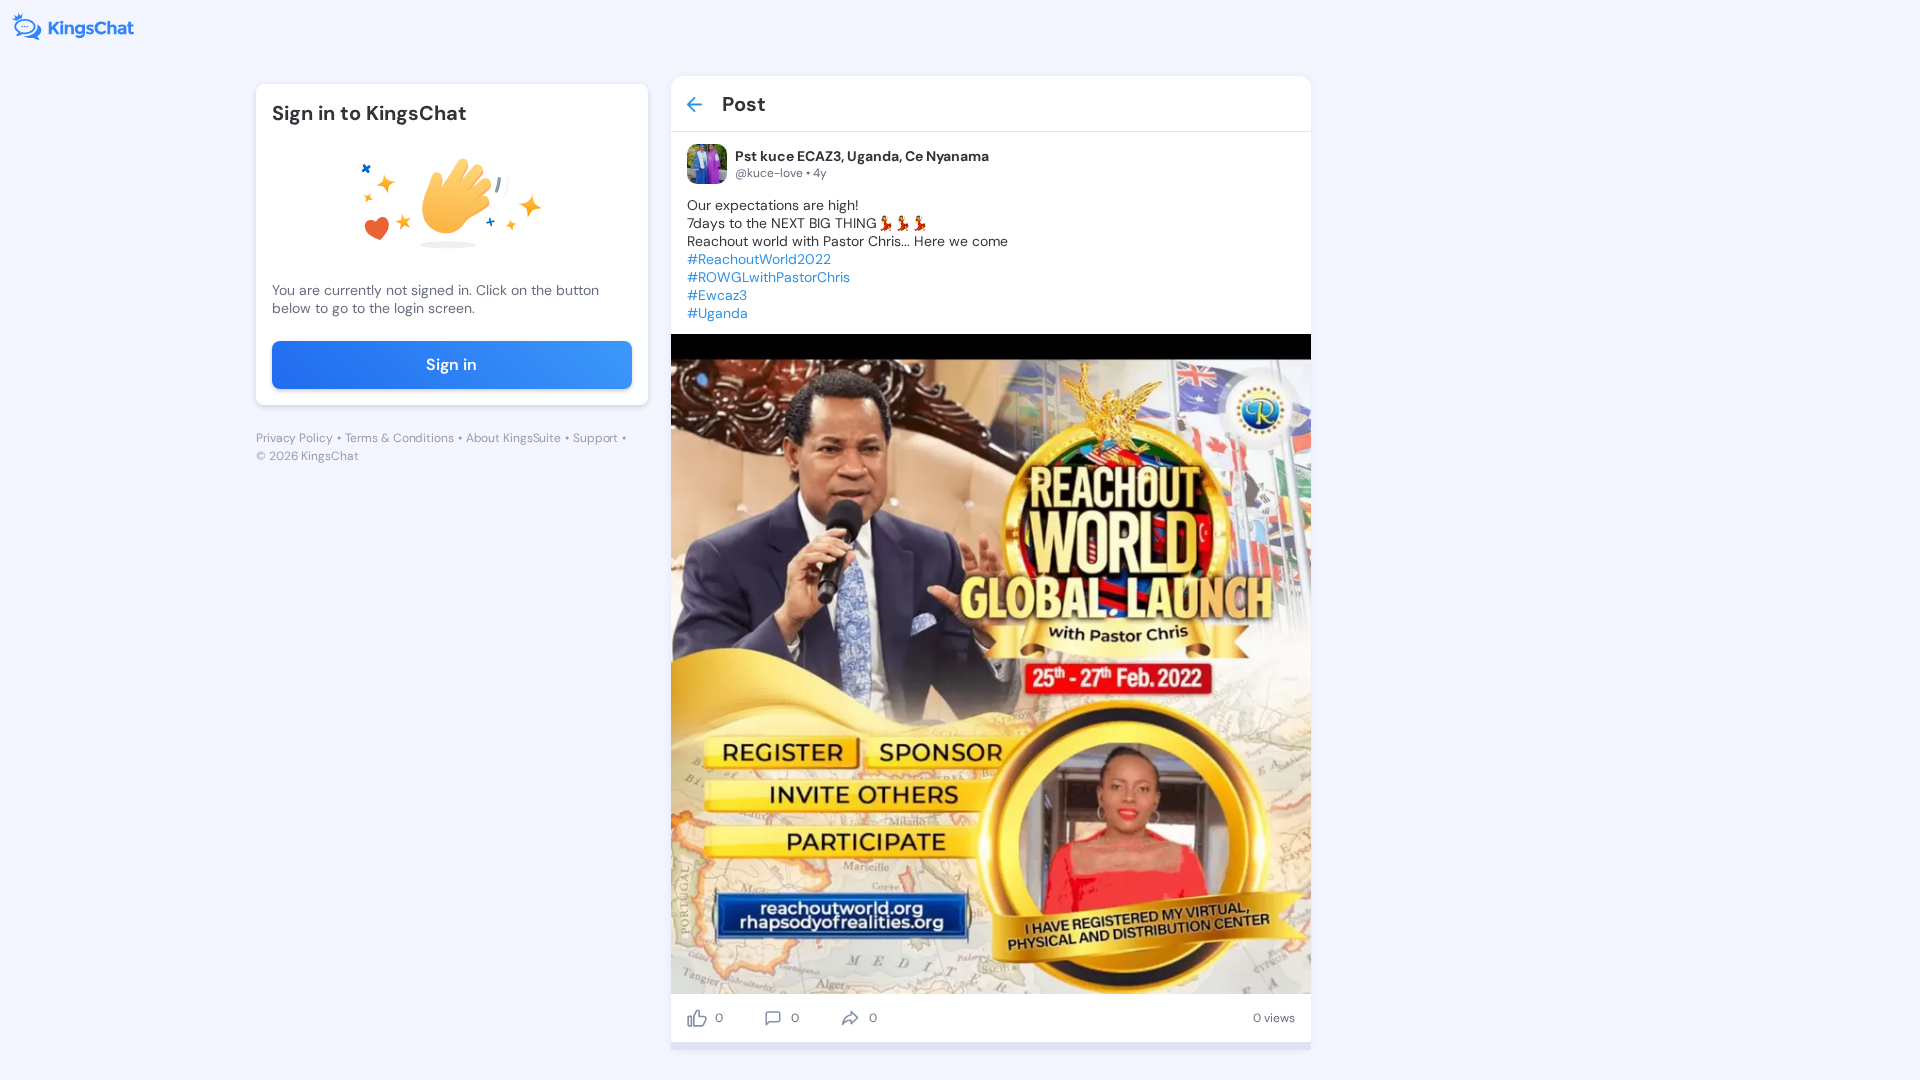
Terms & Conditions (399, 438)
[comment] (773, 1018)
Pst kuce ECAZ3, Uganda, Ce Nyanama (862, 156)
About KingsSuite (513, 438)
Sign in (451, 364)
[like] (697, 1018)
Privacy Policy (294, 438)
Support (595, 438)
